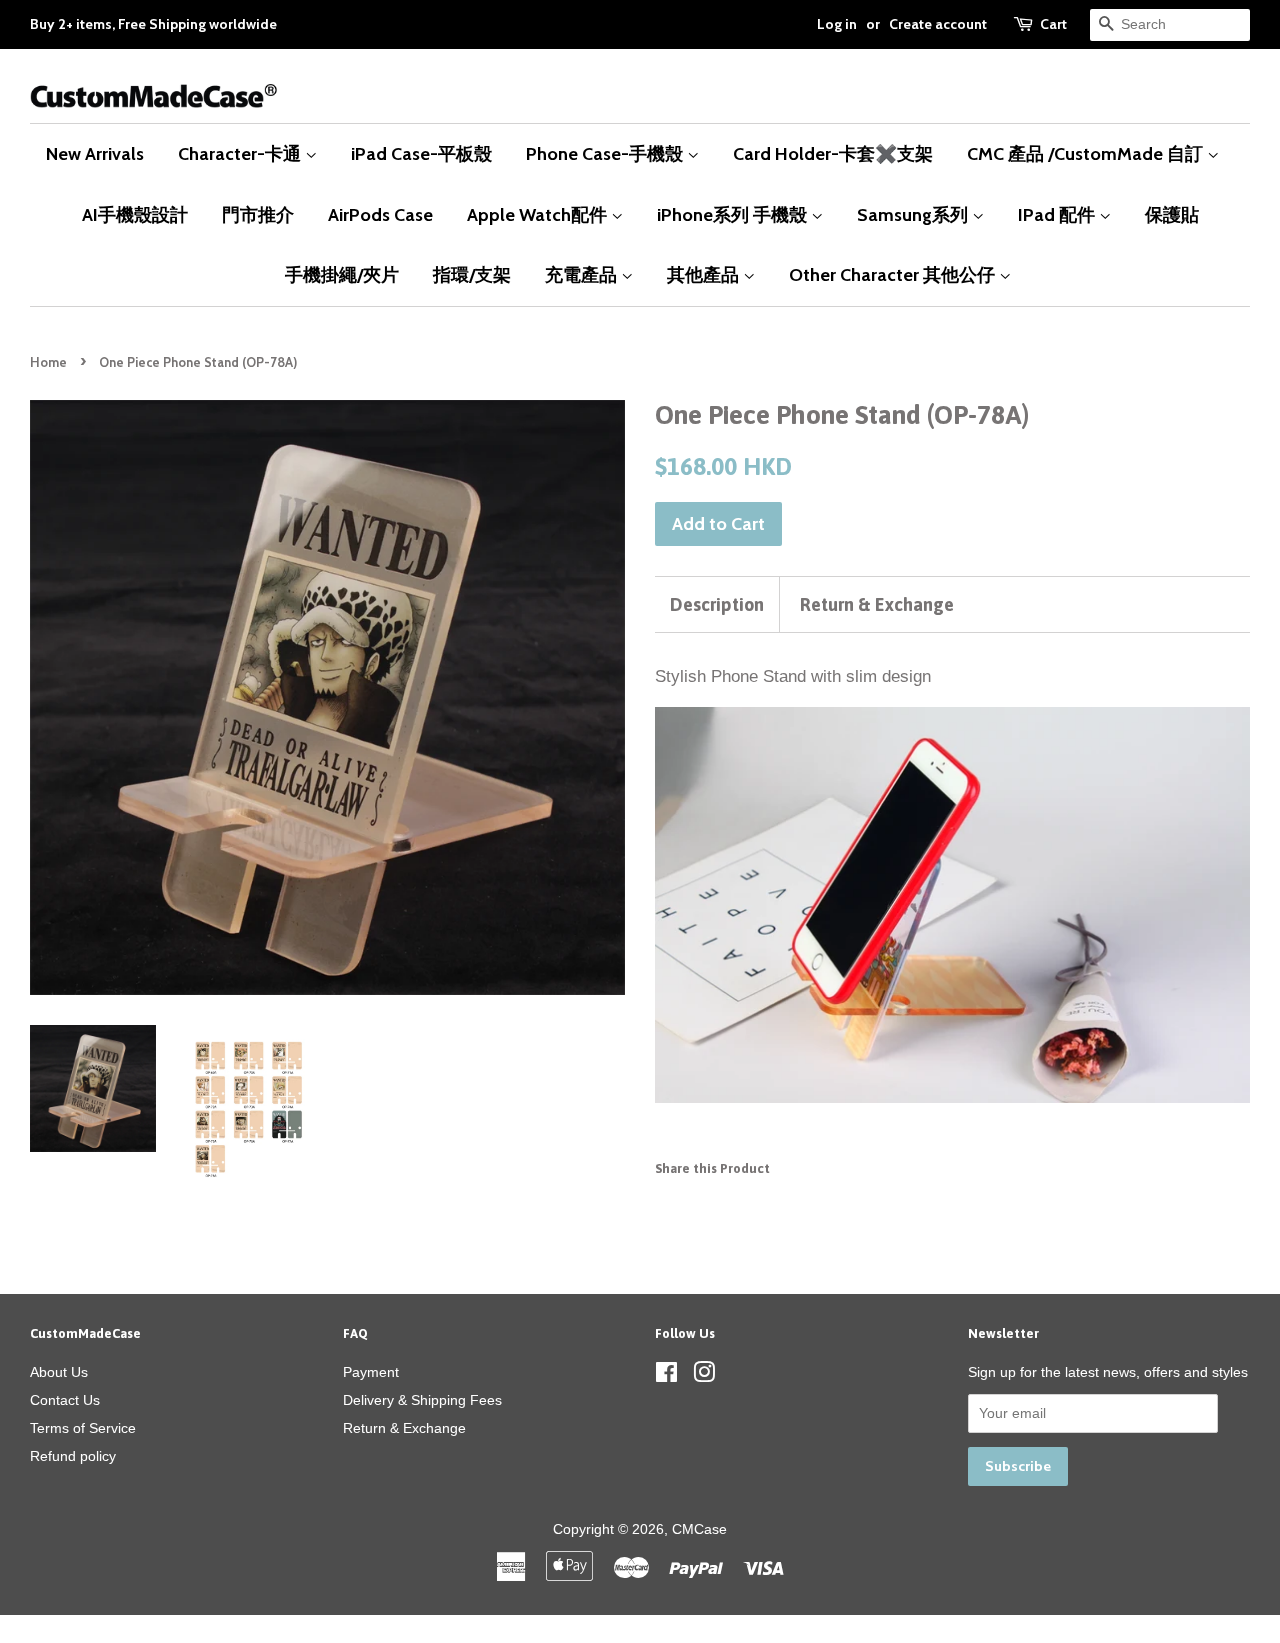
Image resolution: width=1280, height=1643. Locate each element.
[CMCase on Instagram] (704, 1376)
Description (717, 604)
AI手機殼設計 (135, 214)
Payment (371, 1372)
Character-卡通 (241, 153)
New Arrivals (95, 153)
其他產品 (705, 274)
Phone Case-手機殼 (606, 153)
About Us (59, 1372)
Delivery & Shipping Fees (422, 1400)
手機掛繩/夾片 (342, 274)
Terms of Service (83, 1428)
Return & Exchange (877, 604)
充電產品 (583, 274)
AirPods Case (380, 214)
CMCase (699, 1529)
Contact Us (65, 1400)
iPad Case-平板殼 (421, 153)
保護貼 (1172, 214)
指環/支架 (472, 274)
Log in (837, 24)
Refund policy (73, 1456)
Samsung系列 (914, 214)
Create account (938, 24)
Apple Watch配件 (539, 214)
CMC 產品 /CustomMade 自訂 (1087, 153)
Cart (1053, 24)
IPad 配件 (1058, 214)
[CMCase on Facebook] (666, 1376)
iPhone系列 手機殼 (734, 214)
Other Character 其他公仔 (894, 274)
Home (48, 362)
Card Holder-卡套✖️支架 (833, 153)
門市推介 (258, 214)
